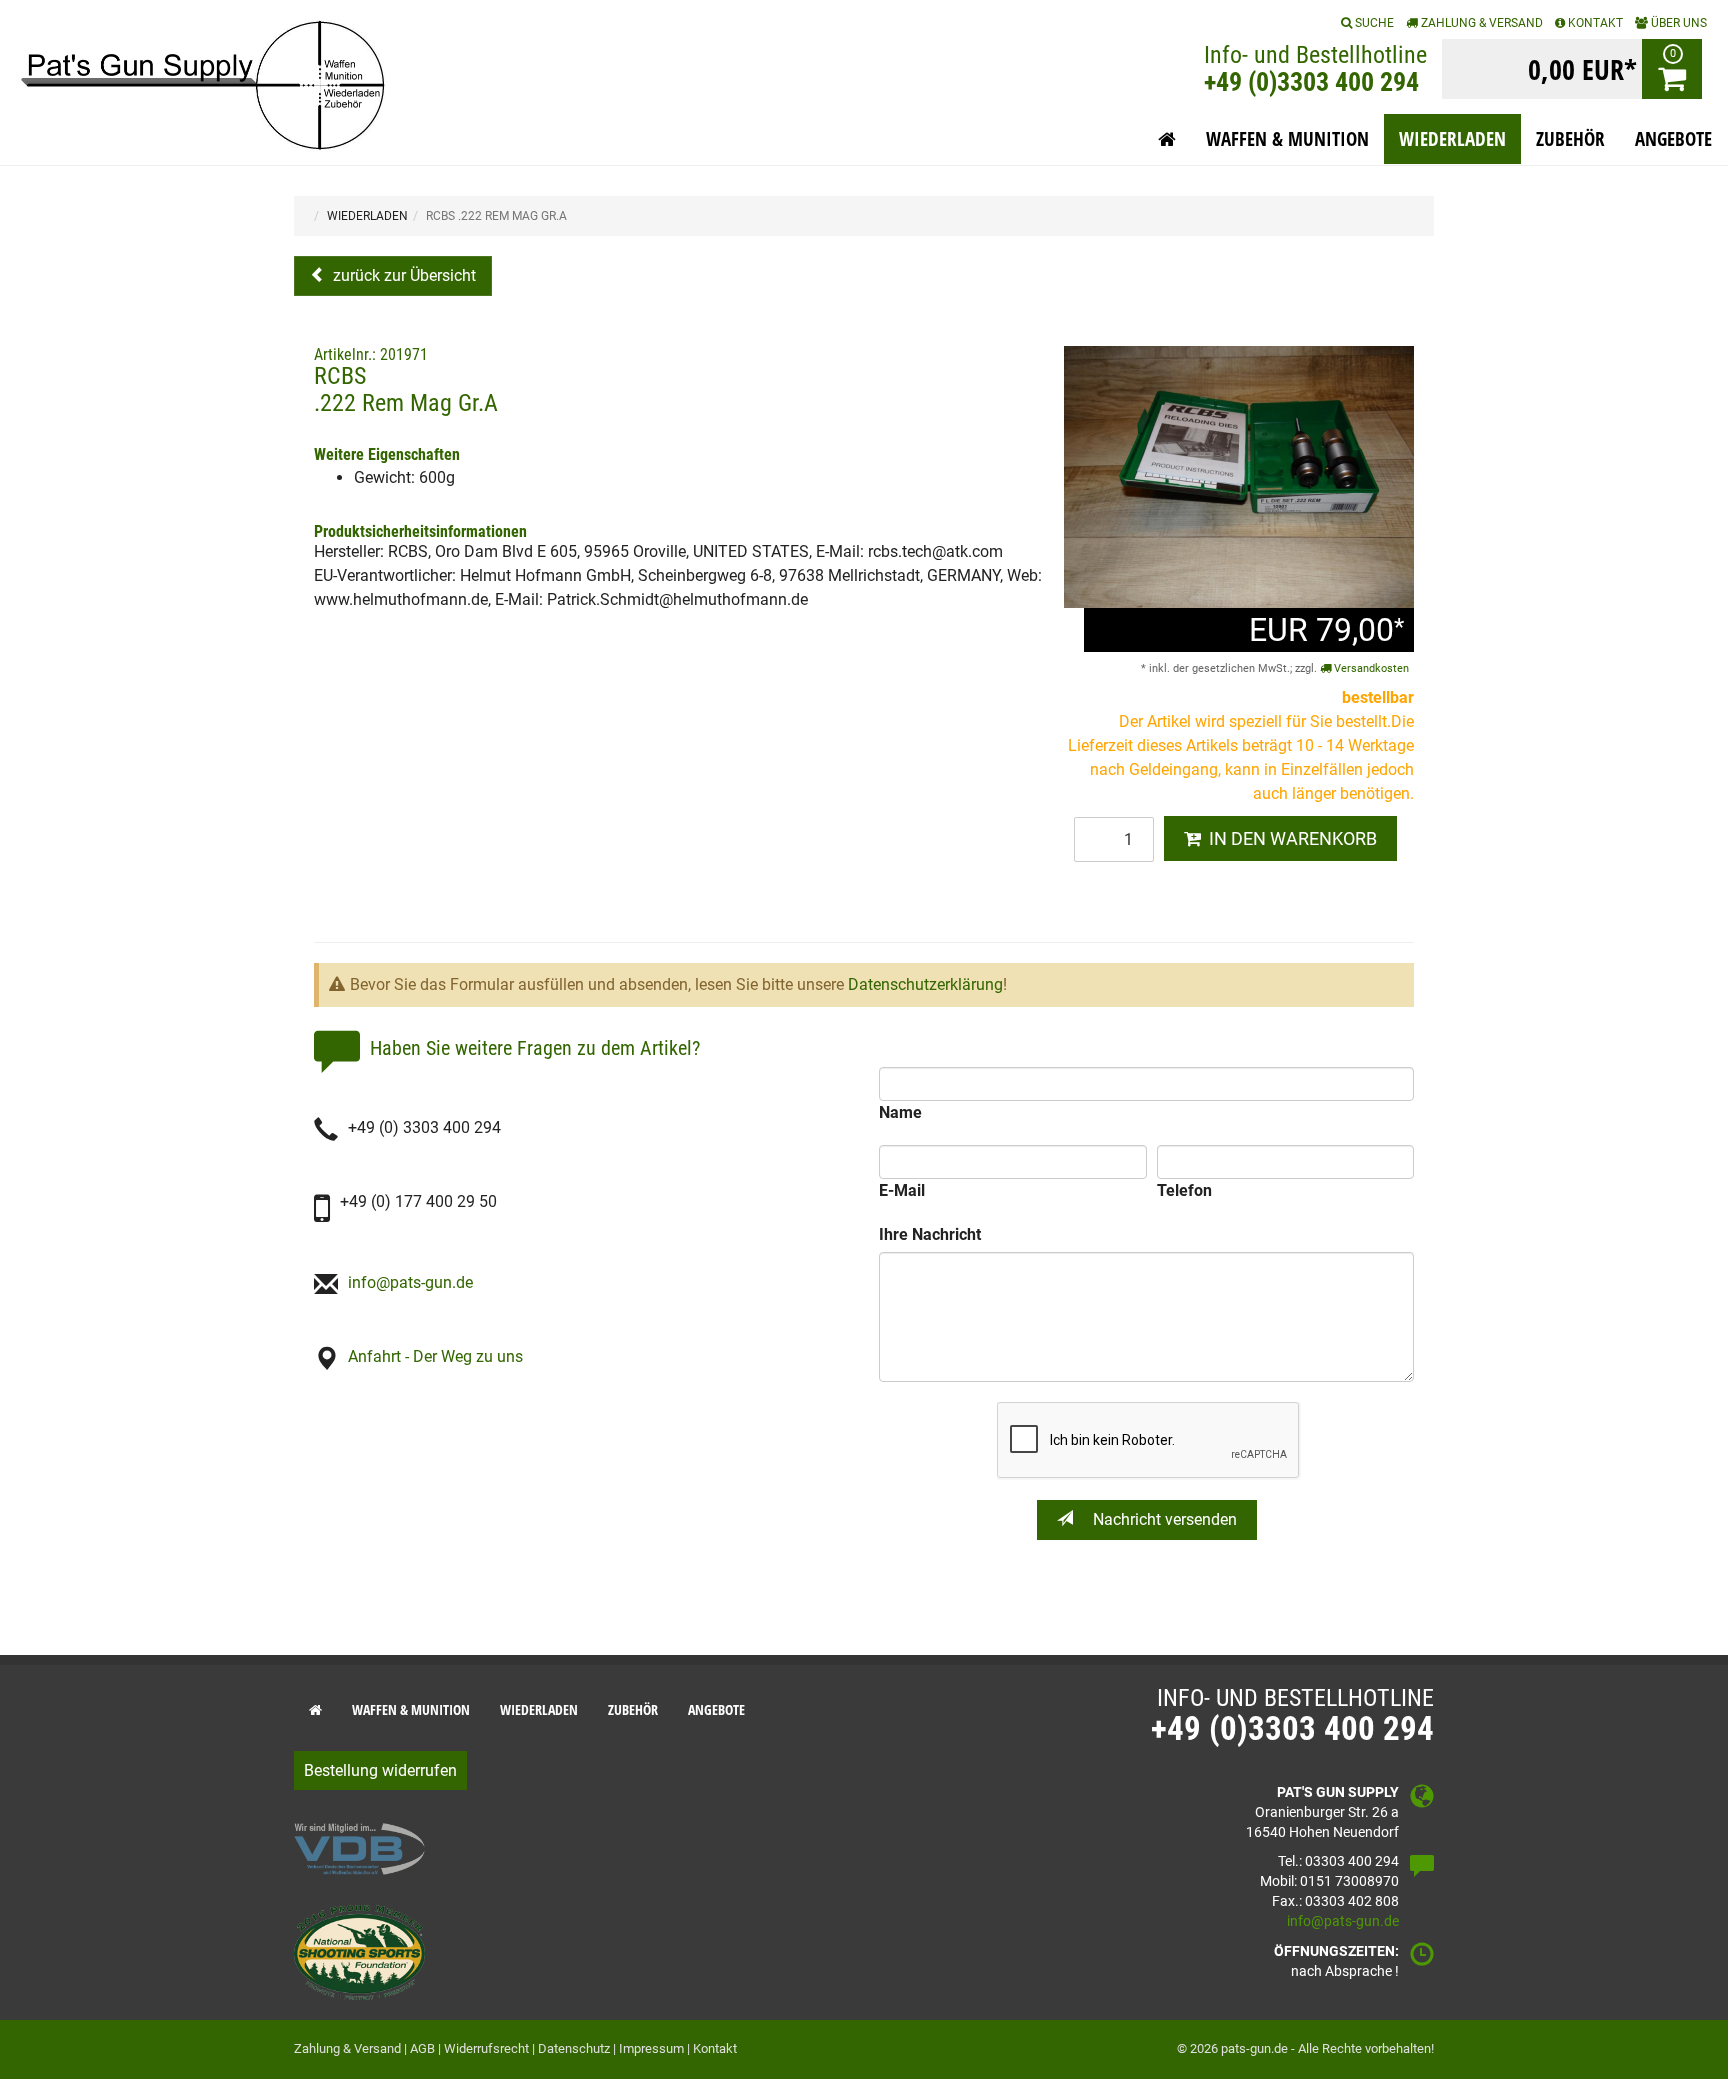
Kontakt (715, 2048)
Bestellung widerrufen (380, 1770)
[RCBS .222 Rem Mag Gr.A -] (1239, 475)
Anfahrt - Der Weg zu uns (435, 1356)
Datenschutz (574, 2048)
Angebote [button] (1673, 139)
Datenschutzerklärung (925, 984)
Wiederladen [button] (1452, 139)
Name (900, 1112)
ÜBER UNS (1677, 23)
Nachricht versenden (1163, 1519)
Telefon (1184, 1190)
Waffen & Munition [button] (1287, 139)
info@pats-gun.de (410, 1282)
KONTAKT (1594, 23)
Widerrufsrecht (486, 2048)
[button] (1167, 139)
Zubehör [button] (1570, 139)
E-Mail (902, 1190)
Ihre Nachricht (930, 1234)
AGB (422, 2048)
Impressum (651, 2048)
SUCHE (1373, 23)
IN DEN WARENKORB (1289, 838)
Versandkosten (1370, 668)
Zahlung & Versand (1480, 23)
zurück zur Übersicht (402, 275)
